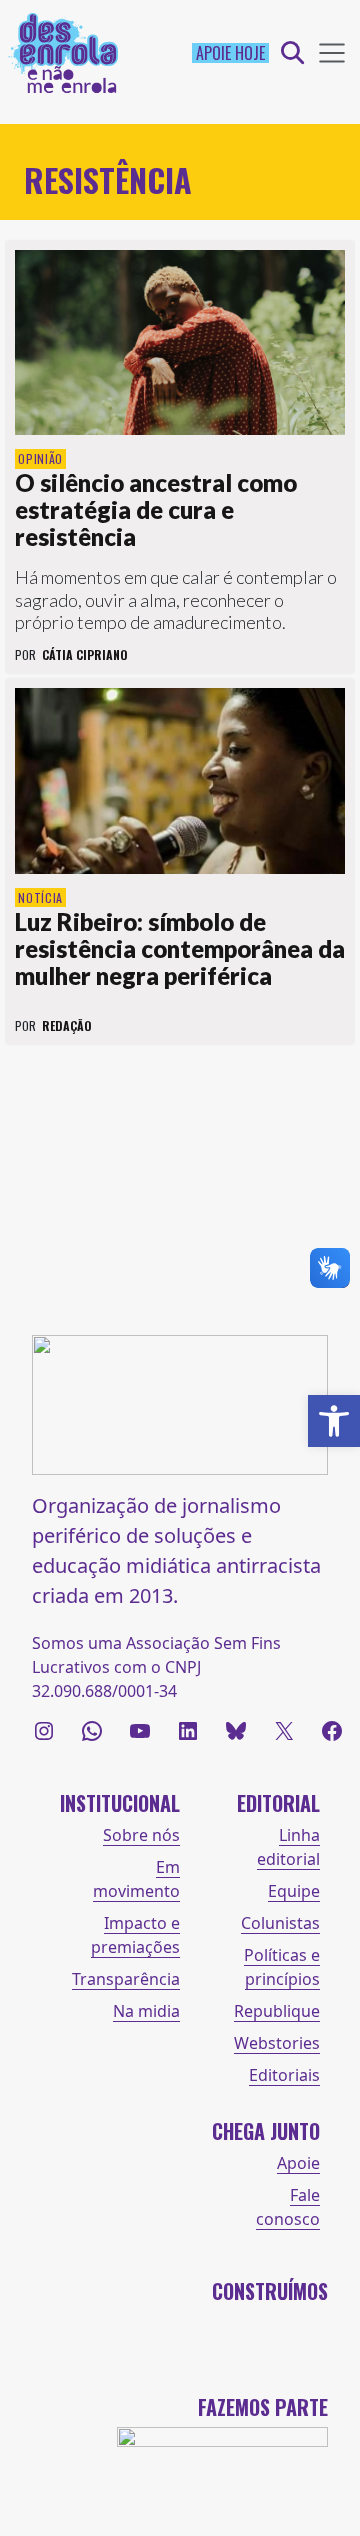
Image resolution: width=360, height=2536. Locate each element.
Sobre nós (141, 1835)
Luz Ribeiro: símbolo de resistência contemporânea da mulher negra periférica (180, 948)
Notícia (40, 897)
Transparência (126, 1979)
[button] (334, 1421)
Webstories (277, 2043)
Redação (67, 1025)
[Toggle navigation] (332, 53)
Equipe (294, 1891)
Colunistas (280, 1923)
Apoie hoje (230, 53)
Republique (277, 2011)
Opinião (40, 458)
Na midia (146, 2011)
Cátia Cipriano (85, 654)
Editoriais (284, 2075)
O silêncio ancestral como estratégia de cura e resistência (156, 509)
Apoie (298, 2163)
